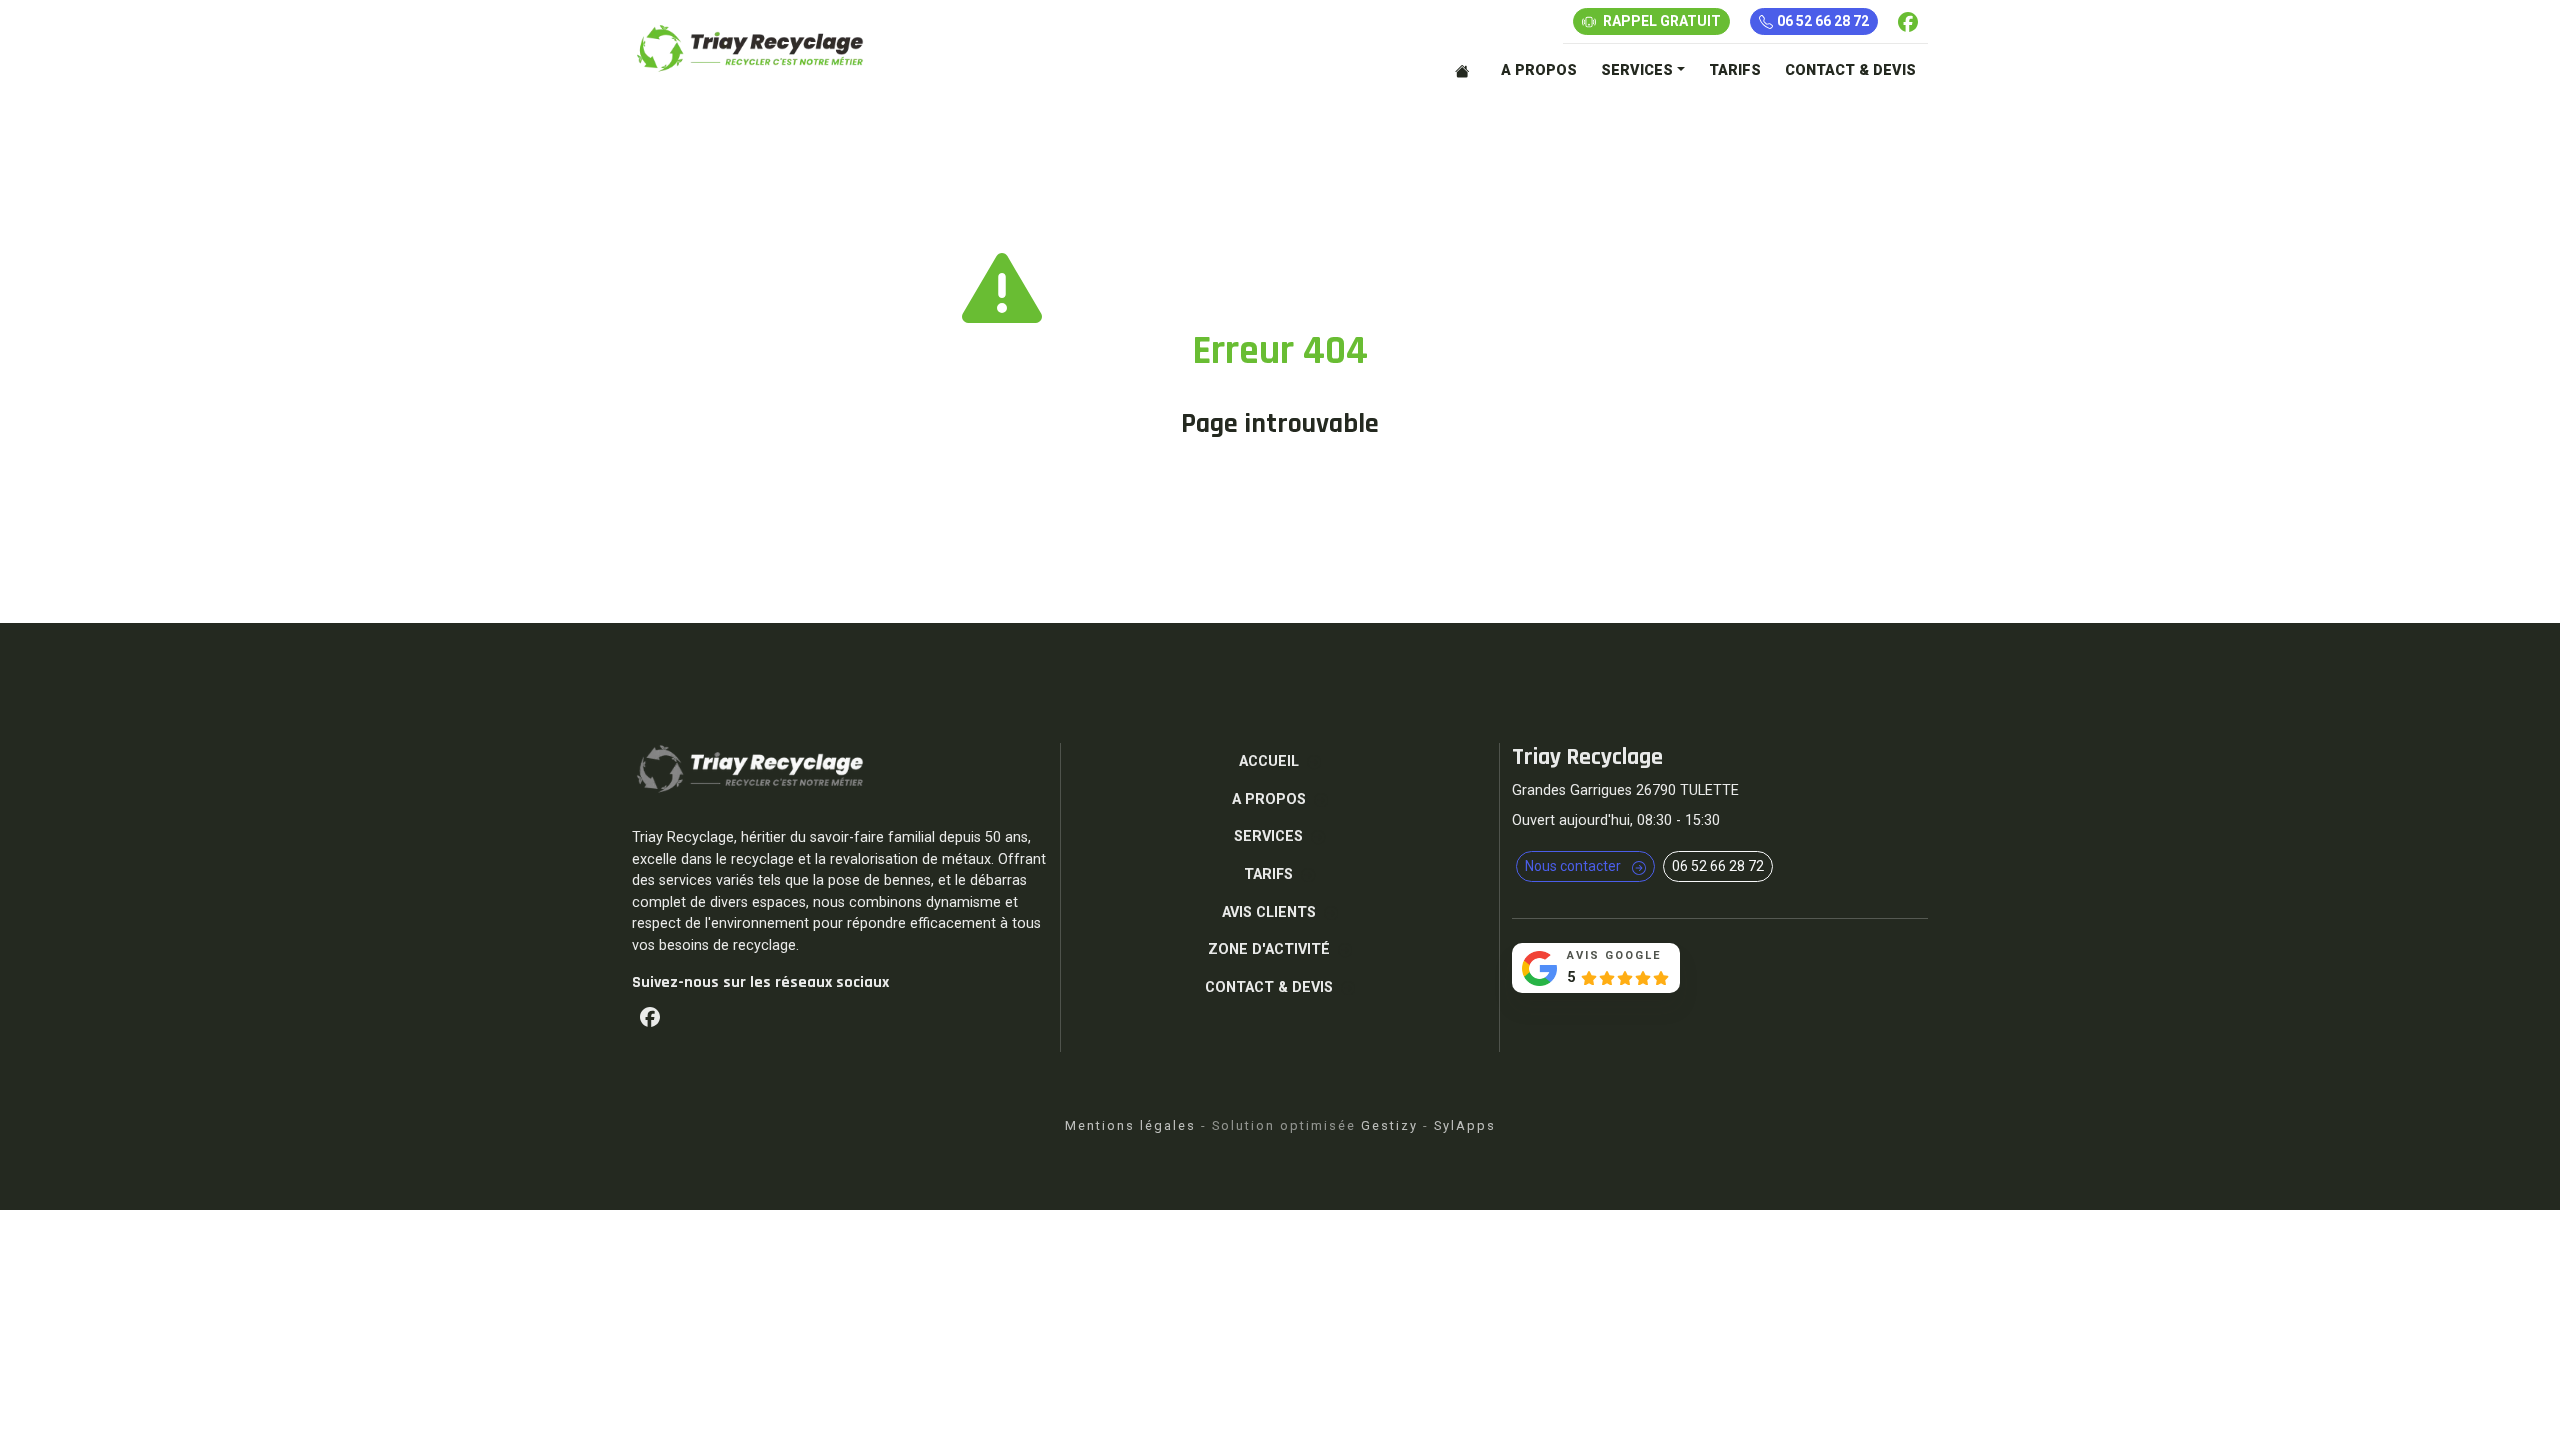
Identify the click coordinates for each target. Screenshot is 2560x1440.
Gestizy (1389, 1125)
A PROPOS (1539, 70)
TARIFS (1735, 70)
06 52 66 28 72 (1823, 21)
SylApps (1465, 1125)
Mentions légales (1130, 1125)
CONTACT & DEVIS (1850, 70)
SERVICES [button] (1637, 70)
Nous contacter (1574, 866)
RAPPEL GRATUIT (1660, 21)
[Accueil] (1466, 71)
